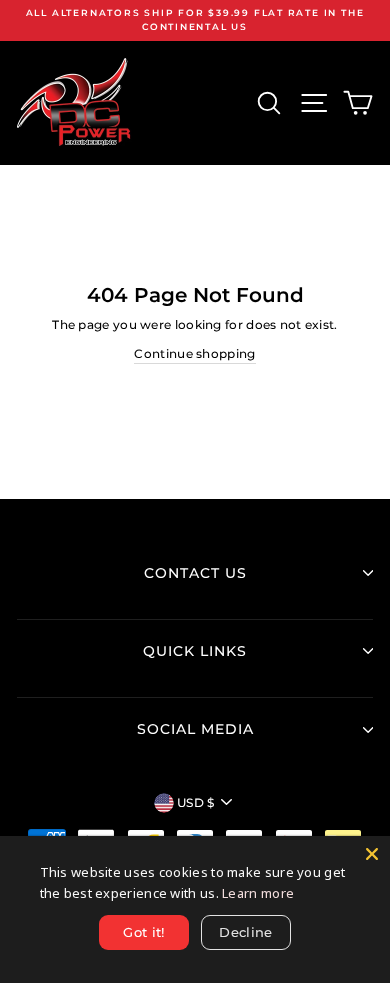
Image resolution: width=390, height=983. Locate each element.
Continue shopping (194, 353)
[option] (195, 20)
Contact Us (195, 573)
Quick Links (195, 651)
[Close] (372, 854)
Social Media (195, 729)
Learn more (258, 893)
